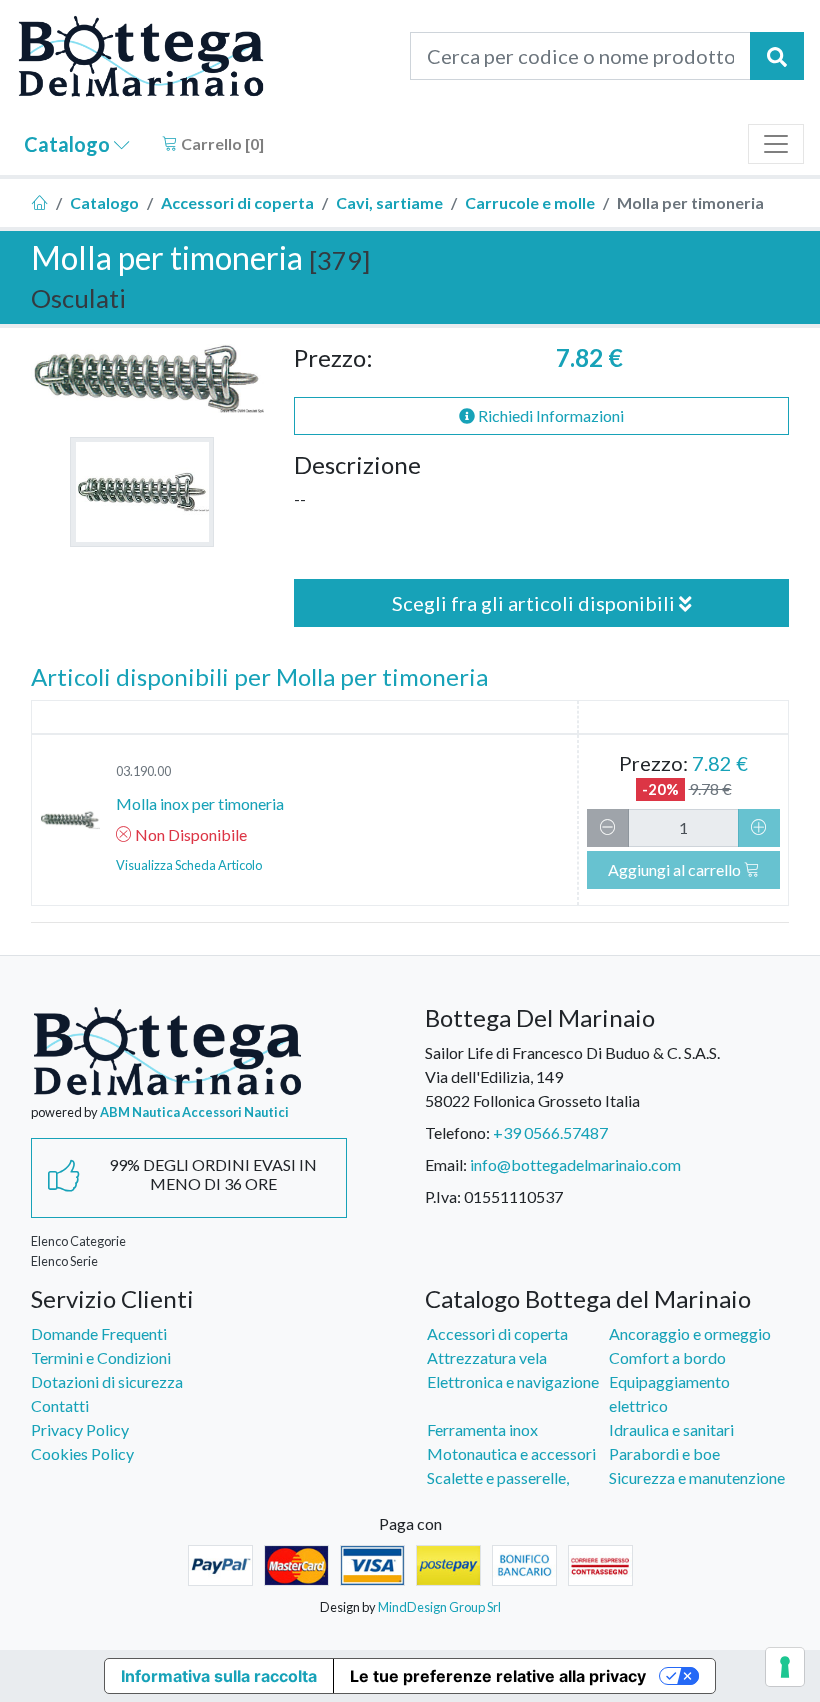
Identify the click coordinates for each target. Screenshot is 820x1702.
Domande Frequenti (99, 1333)
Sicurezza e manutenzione (697, 1477)
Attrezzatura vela (487, 1357)
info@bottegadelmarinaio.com (575, 1164)
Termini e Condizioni (101, 1357)
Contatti (60, 1405)
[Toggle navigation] (776, 144)
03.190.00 (143, 771)
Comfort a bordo (667, 1357)
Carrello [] (221, 143)
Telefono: (457, 1132)
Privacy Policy (80, 1429)
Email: (446, 1164)
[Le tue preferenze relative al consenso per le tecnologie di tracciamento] (785, 1667)
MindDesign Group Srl (439, 1607)
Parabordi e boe (664, 1453)
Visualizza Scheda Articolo (189, 865)
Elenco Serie (64, 1261)
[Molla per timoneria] (142, 492)
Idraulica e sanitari (671, 1429)
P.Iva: (443, 1196)
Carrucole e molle (530, 202)
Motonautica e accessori (511, 1453)
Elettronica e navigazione (513, 1381)
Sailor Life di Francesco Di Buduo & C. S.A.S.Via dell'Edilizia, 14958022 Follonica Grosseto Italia (572, 1076)
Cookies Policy (82, 1453)
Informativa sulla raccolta (219, 1676)
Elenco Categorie (78, 1241)
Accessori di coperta (237, 202)
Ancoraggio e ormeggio (690, 1333)
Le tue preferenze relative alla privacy (498, 1676)
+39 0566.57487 (550, 1132)
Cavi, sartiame (389, 202)
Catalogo (69, 144)
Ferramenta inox (482, 1429)
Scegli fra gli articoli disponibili (535, 603)
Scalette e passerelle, (498, 1477)
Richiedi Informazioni (549, 415)
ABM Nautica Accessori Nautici (194, 1112)
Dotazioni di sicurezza (107, 1381)
